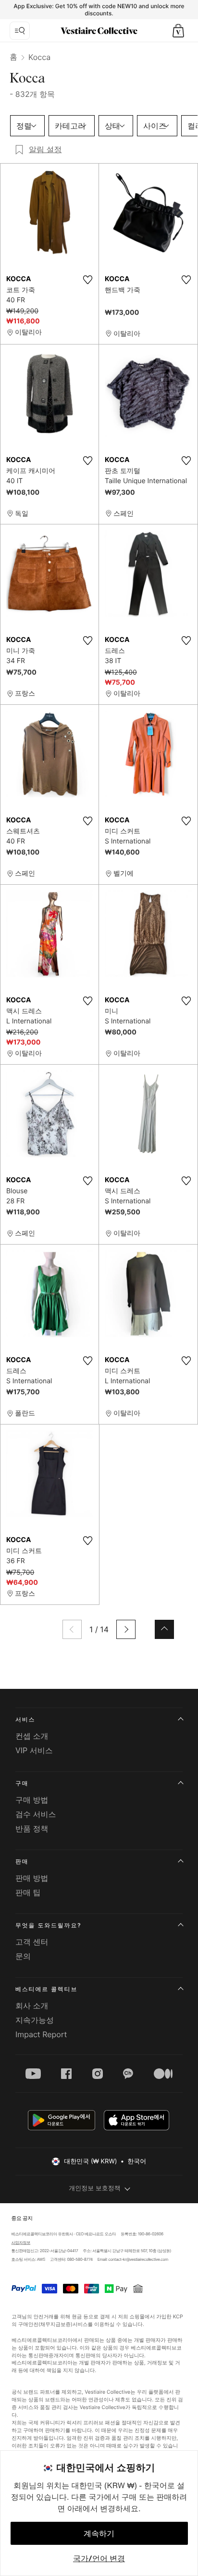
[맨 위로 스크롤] (164, 1629)
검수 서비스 (36, 1814)
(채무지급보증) (55, 2324)
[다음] (126, 1629)
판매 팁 (28, 1892)
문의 (23, 1956)
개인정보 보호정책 (95, 2188)
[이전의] (72, 1629)
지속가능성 (35, 2020)
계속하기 (99, 2533)
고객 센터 (32, 1942)
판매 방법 (32, 1878)
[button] (178, 31)
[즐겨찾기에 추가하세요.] (87, 280)
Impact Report (41, 2034)
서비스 (25, 1719)
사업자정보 (21, 2243)
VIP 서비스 (34, 1750)
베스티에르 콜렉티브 (46, 1989)
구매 (22, 1783)
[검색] (20, 31)
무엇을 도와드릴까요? (48, 1925)
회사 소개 (32, 2006)
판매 (22, 1861)
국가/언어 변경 (99, 2558)
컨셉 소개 (32, 1736)
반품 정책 (32, 1828)
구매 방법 (32, 1800)
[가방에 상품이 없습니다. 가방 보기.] (178, 31)
